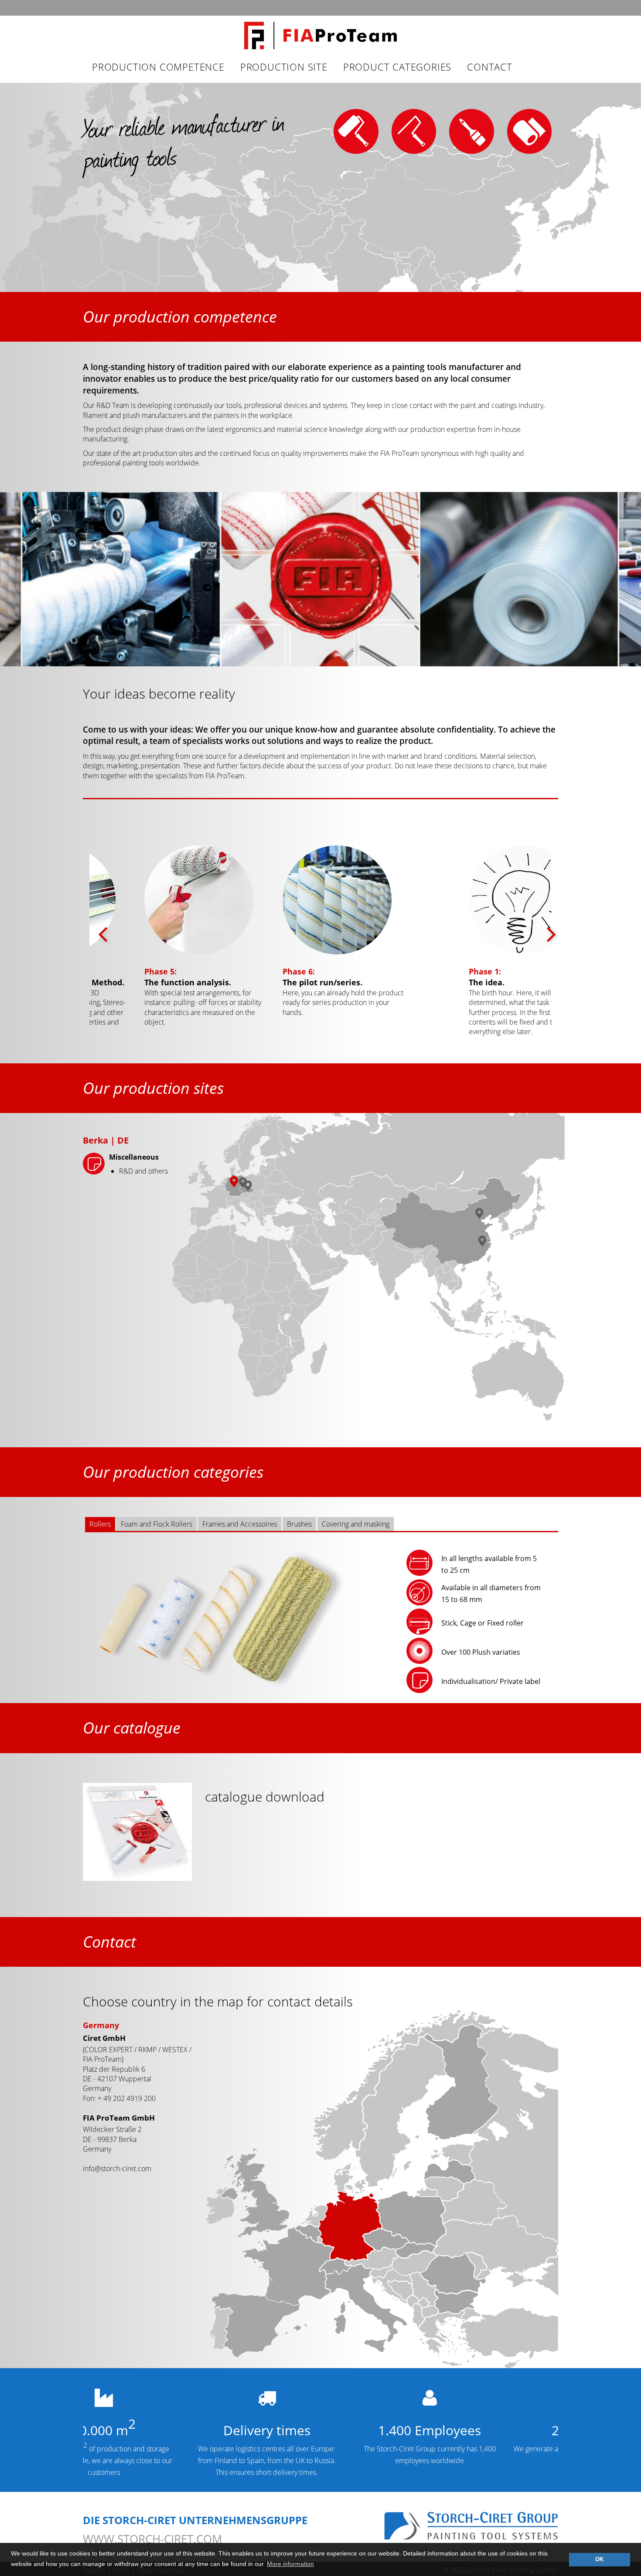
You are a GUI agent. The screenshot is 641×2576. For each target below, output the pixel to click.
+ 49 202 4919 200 (127, 2098)
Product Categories (397, 67)
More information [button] (290, 2564)
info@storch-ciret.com (117, 2169)
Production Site (284, 67)
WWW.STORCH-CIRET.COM (152, 2539)
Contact (490, 67)
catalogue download (265, 1797)
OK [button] (599, 2559)
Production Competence (158, 67)
